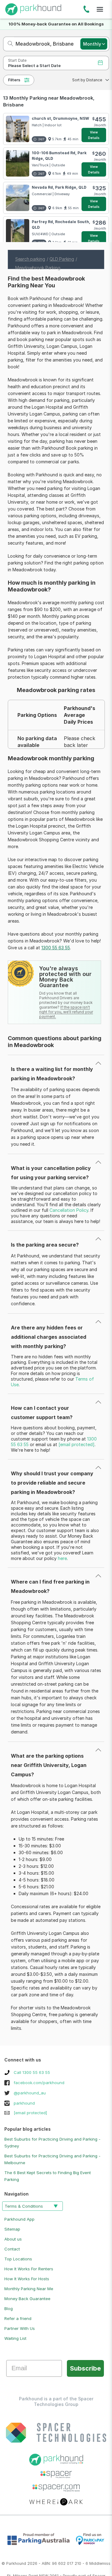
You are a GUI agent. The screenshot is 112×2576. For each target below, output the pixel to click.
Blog (9, 2309)
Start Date (17, 60)
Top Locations (18, 2259)
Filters (14, 80)
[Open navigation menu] (100, 9)
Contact (12, 2249)
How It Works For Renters (29, 2269)
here (62, 1558)
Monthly (92, 44)
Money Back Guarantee (27, 2299)
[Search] (9, 44)
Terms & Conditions (24, 2206)
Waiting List (15, 2338)
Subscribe (85, 2368)
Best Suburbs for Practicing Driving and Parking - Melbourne (52, 2159)
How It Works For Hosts (27, 2279)
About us (13, 2239)
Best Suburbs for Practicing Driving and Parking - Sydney (52, 2142)
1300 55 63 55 (86, 10)
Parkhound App (19, 2219)
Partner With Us (20, 2328)
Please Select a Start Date (34, 66)
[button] (89, 80)
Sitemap (12, 2229)
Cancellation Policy (69, 1210)
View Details (94, 135)
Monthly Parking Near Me (29, 2289)
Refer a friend (18, 2318)
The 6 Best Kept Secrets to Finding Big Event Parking (48, 2176)
